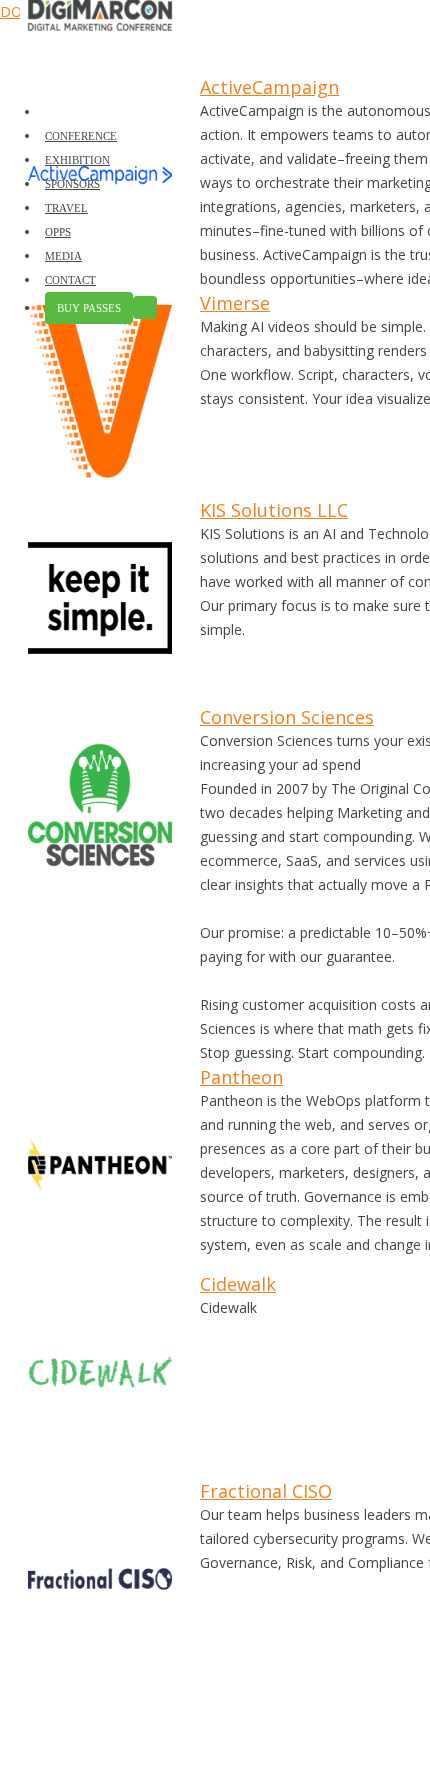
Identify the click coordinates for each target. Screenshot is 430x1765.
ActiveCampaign (269, 87)
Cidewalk (238, 1284)
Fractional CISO (266, 1491)
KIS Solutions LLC (274, 510)
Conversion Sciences (287, 717)
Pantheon (241, 1077)
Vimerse (235, 303)
